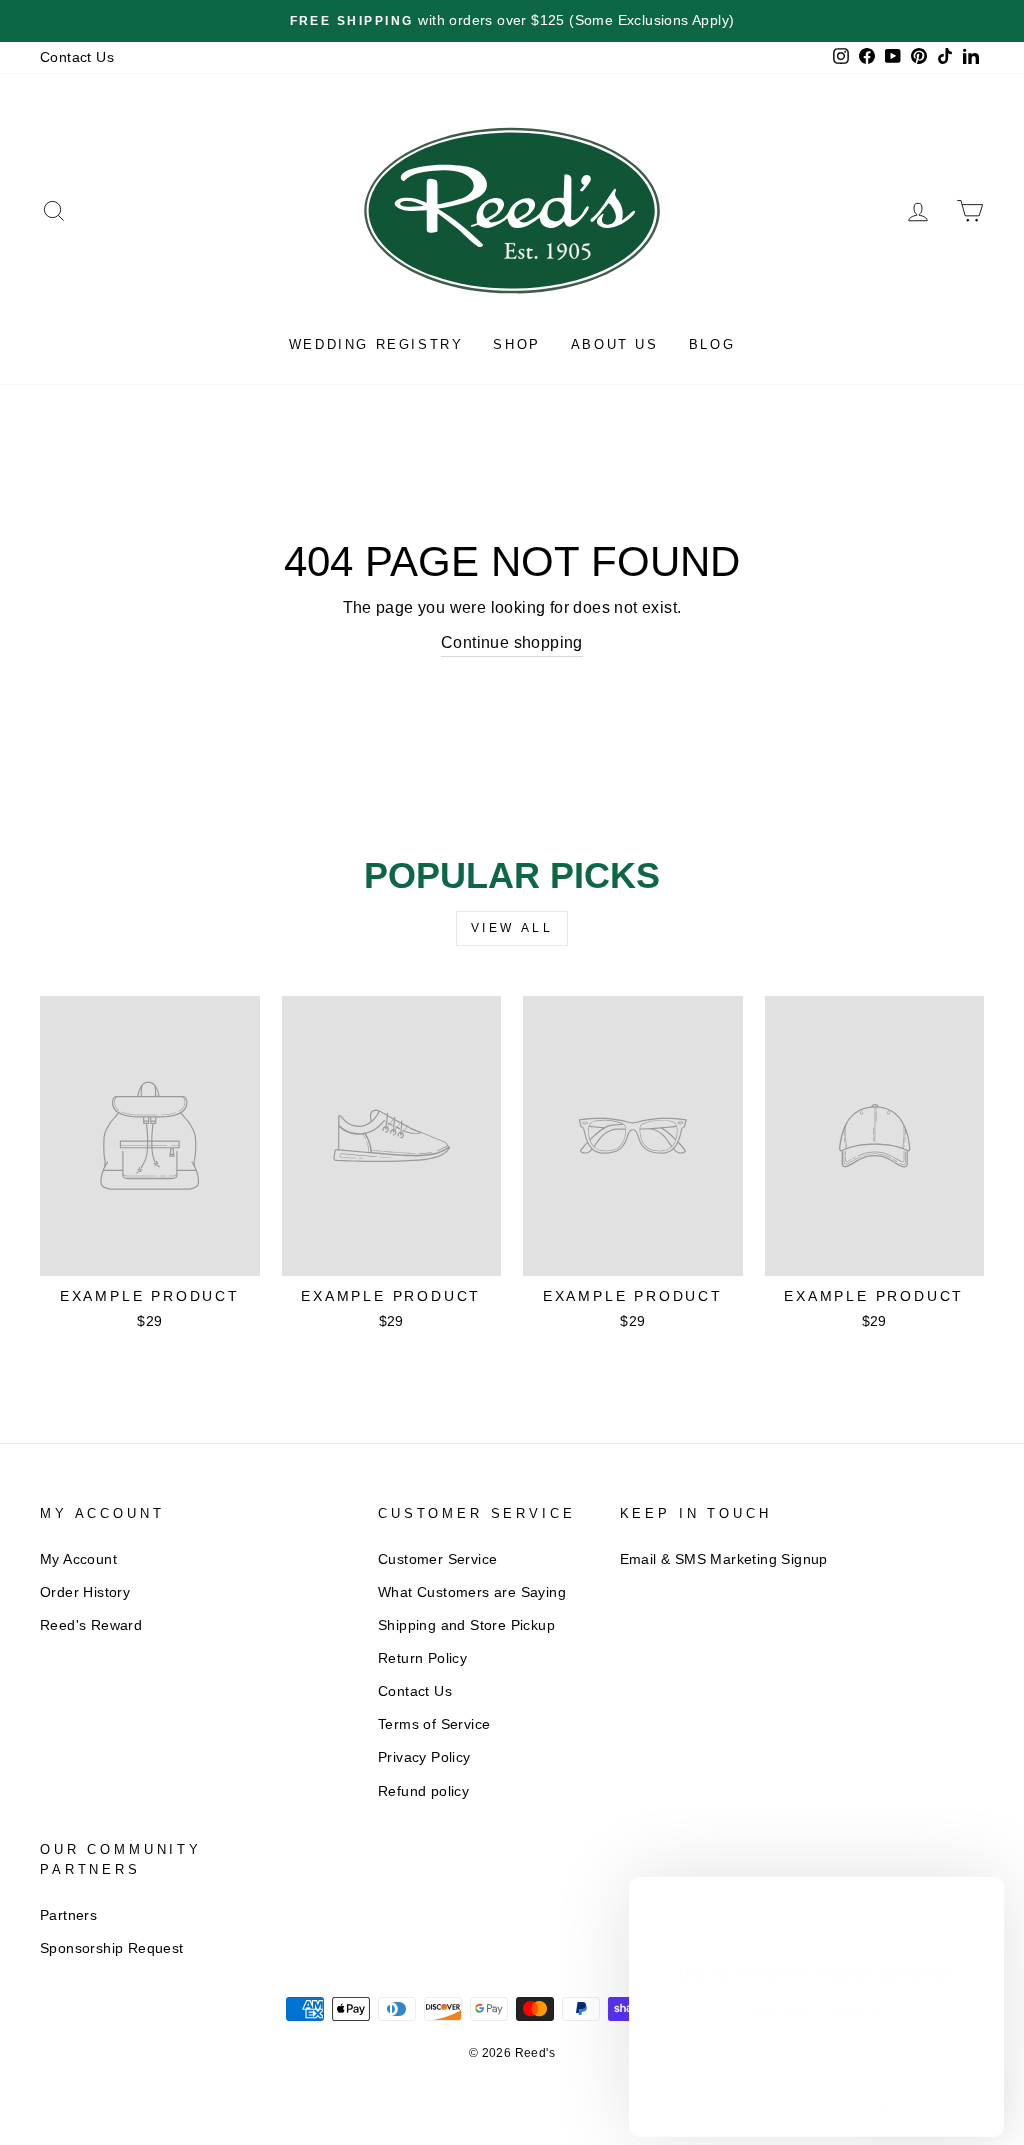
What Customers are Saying (472, 1592)
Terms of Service (434, 1724)
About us (615, 344)
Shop (516, 344)
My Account (78, 1559)
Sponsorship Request (112, 1948)
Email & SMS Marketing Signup (724, 1559)
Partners (68, 1915)
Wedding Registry (376, 344)
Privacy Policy (424, 1757)
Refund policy (423, 1791)
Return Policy (422, 1658)
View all (512, 928)
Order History (85, 1592)
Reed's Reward (91, 1625)
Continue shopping (512, 642)
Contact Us (77, 57)
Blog (712, 344)
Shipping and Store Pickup (466, 1625)
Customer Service (437, 1559)
